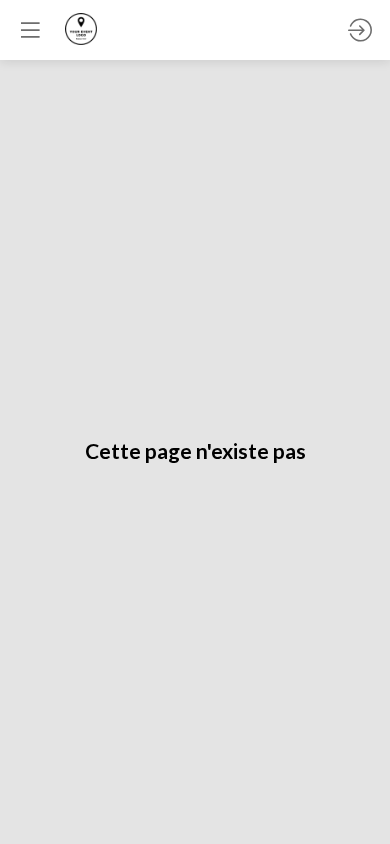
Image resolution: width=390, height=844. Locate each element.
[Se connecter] (360, 30)
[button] (30, 30)
